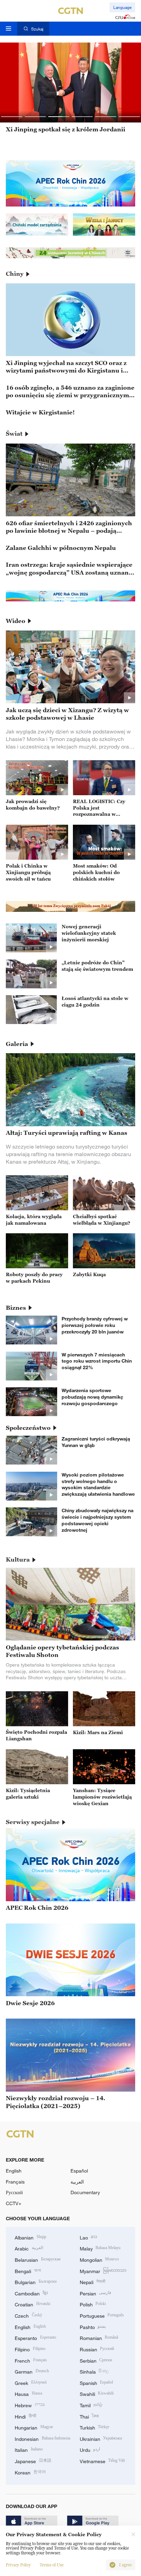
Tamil (91, 2405)
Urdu (90, 2449)
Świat (14, 434)
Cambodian (31, 2293)
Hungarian (34, 2427)
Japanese (33, 2461)
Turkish (95, 2427)
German (32, 2371)
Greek (31, 2382)
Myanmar (103, 2271)
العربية (77, 2182)
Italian (29, 2449)
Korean (30, 2472)
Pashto (93, 2326)
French (31, 2360)
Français (15, 2182)
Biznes (16, 1308)
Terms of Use (52, 2565)
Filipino (30, 2349)
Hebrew (30, 2405)
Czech (28, 2315)
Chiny (15, 274)
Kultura (18, 1560)
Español (79, 2171)
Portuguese (102, 2315)
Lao (89, 2237)
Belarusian (38, 2259)
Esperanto (35, 2337)
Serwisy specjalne (33, 1822)
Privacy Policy (18, 2565)
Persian (96, 2293)
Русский (14, 2192)
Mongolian (99, 2259)
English (14, 2171)
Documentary (85, 2192)
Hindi (25, 2416)
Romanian (99, 2337)
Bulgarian (36, 2281)
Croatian (33, 2304)
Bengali (28, 2271)
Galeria (17, 1044)
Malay (100, 2248)
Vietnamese (102, 2461)
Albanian (30, 2237)
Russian (97, 2349)
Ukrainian (101, 2438)
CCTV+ (14, 2203)
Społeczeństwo (28, 1428)
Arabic (29, 2248)
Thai (89, 2416)
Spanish (97, 2382)
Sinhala (94, 2371)
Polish (93, 2304)
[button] (12, 117)
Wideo (16, 621)
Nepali (93, 2281)
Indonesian (42, 2438)
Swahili (97, 2393)
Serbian (96, 2360)
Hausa (28, 2393)
